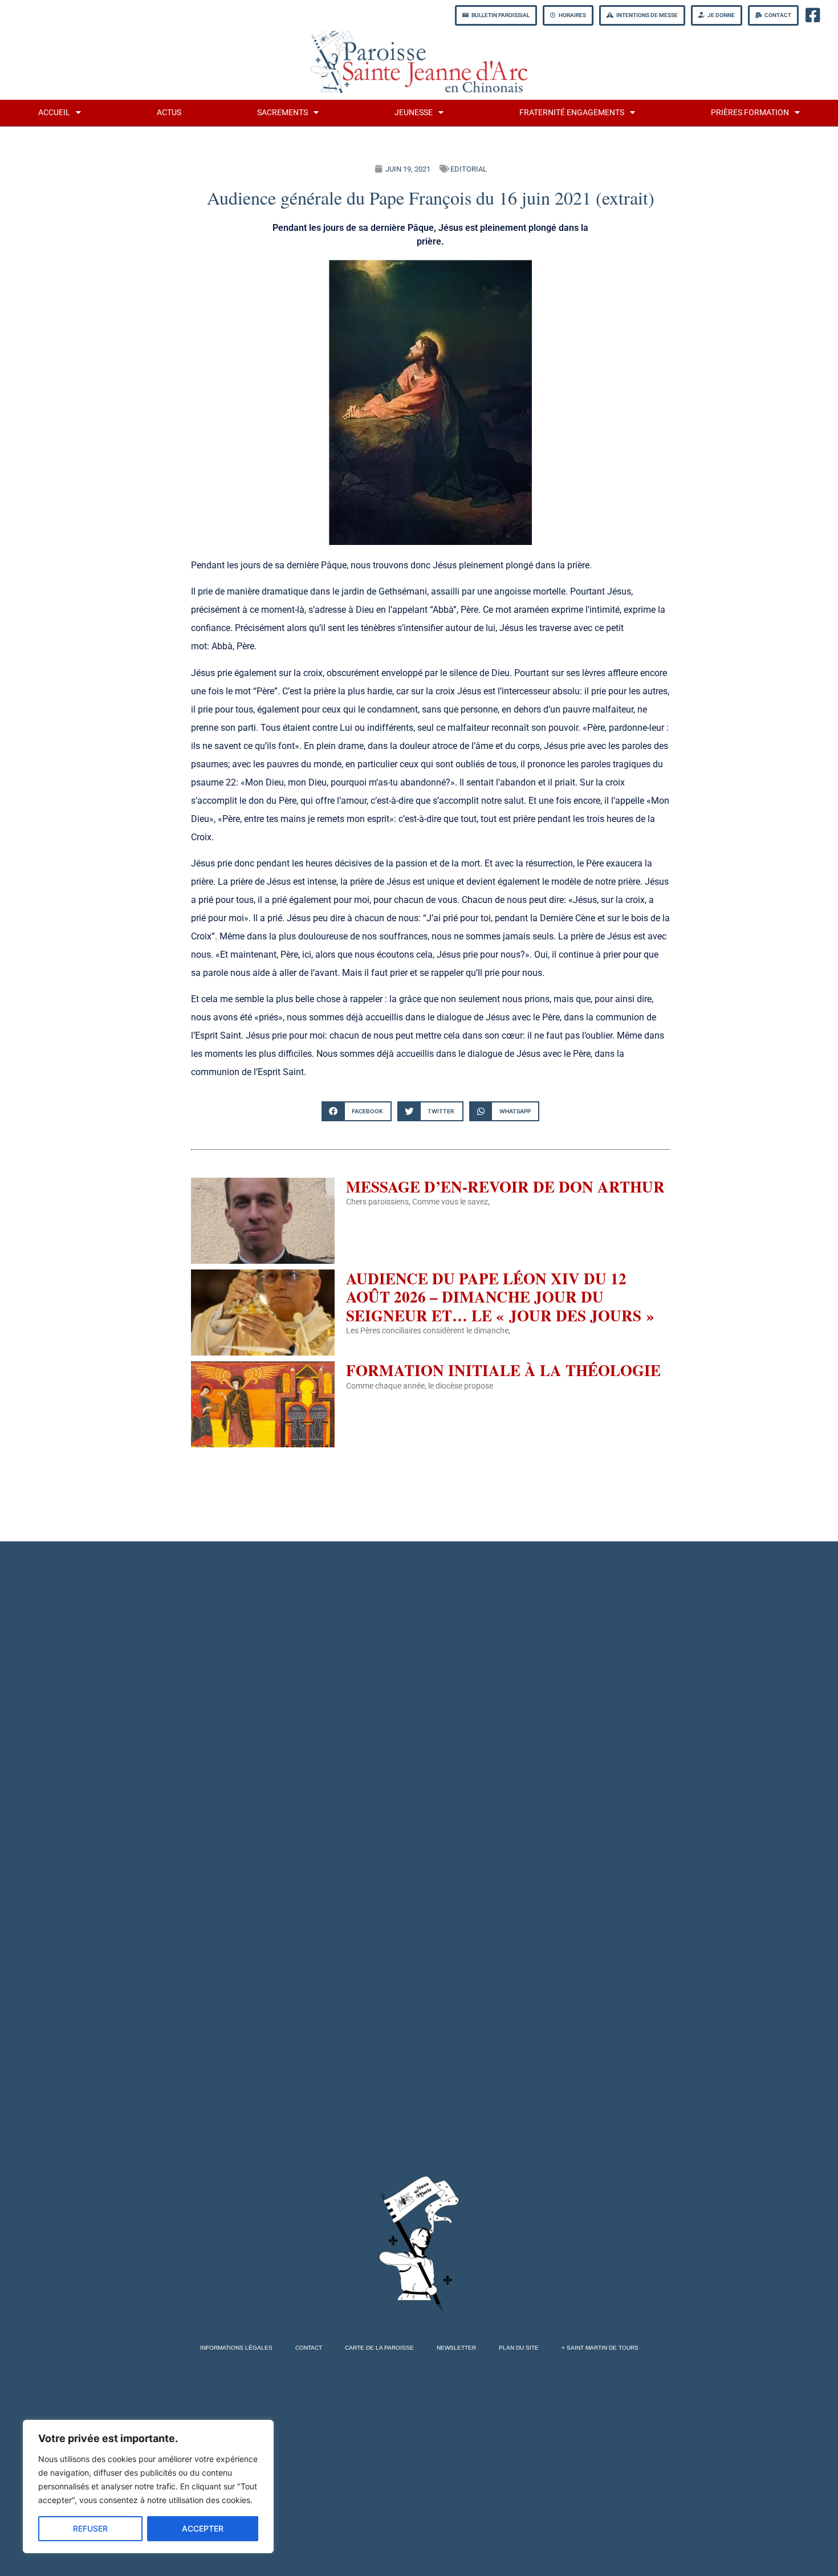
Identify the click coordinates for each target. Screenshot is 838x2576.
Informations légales (236, 2348)
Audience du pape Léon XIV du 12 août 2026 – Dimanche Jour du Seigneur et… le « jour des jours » (500, 1297)
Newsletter (456, 2348)
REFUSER (90, 2528)
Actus (169, 113)
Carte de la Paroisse (379, 2348)
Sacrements (282, 113)
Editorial (469, 169)
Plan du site (519, 2348)
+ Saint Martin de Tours (600, 2348)
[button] (357, 1111)
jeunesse (414, 113)
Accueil (54, 113)
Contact (309, 2348)
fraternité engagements (572, 113)
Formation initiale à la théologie (503, 1370)
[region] (148, 2487)
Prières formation (750, 113)
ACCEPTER (203, 2528)
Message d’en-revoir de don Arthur (505, 1187)
